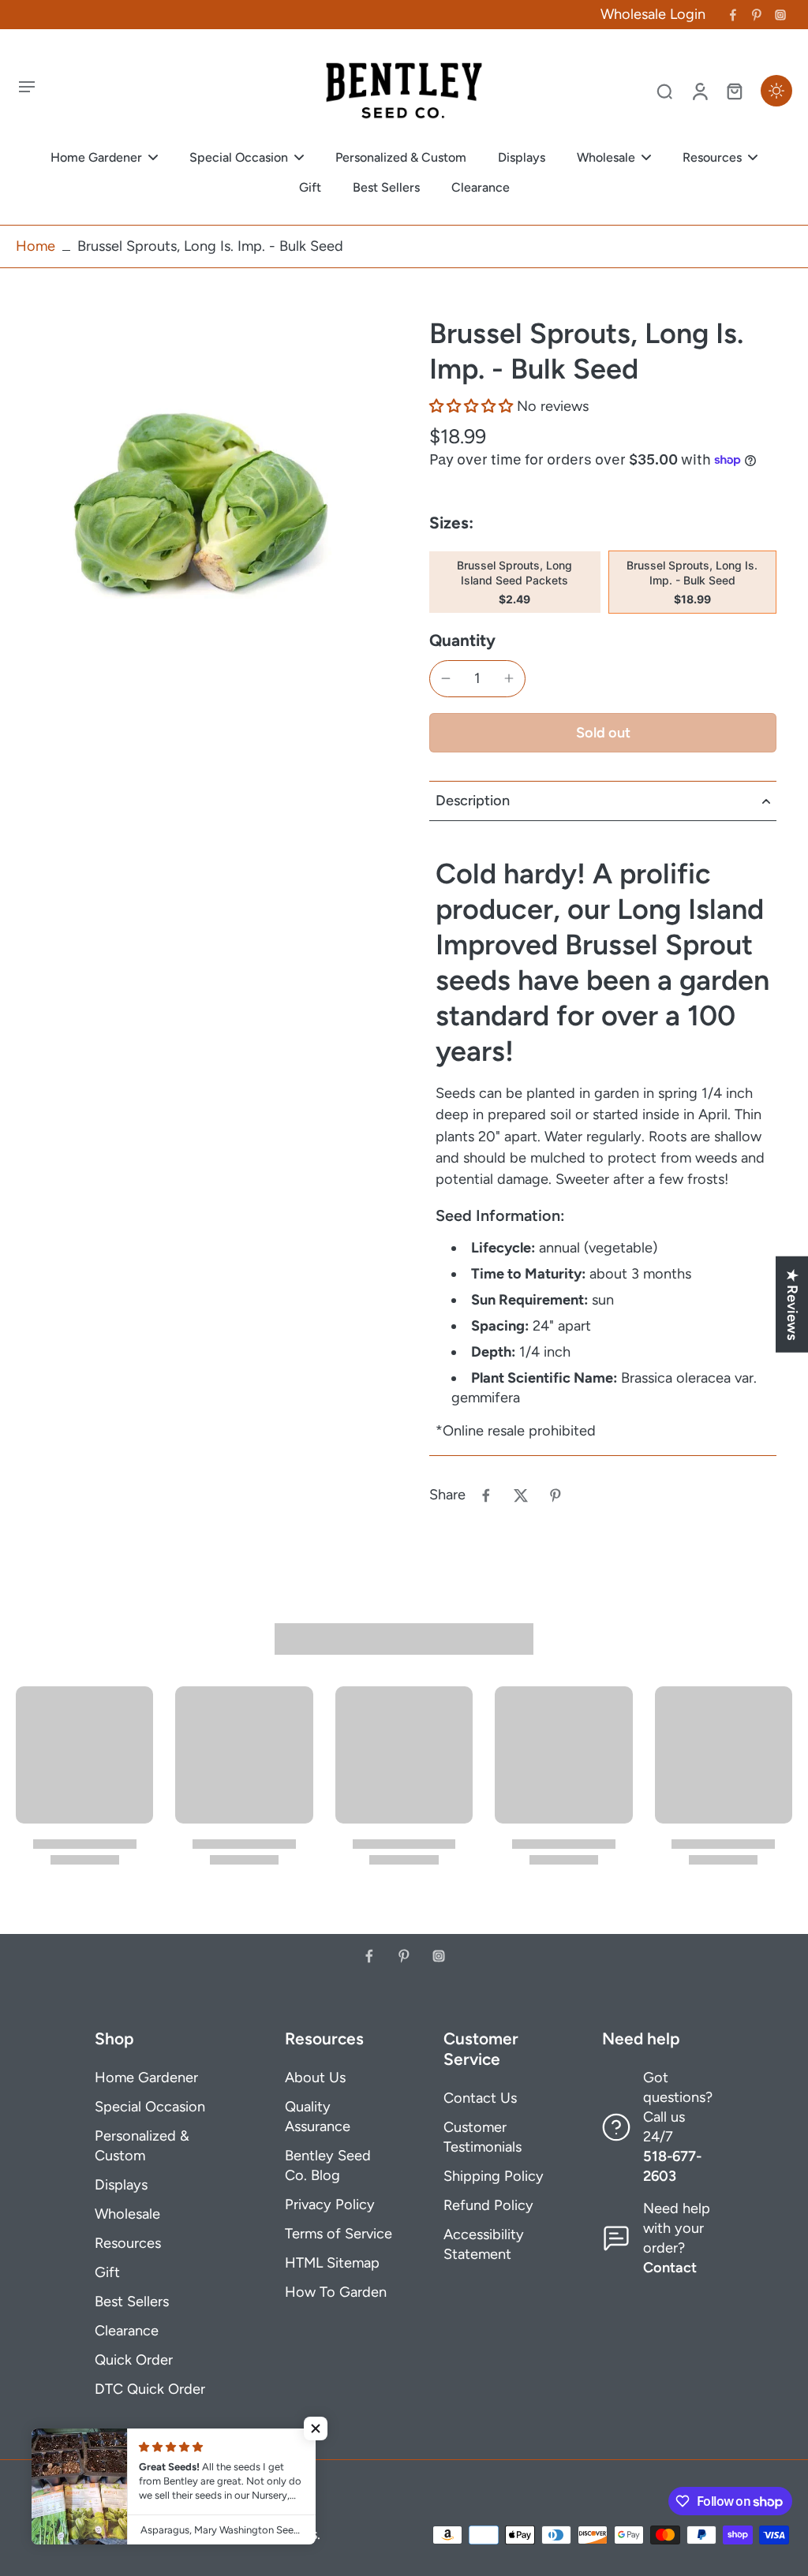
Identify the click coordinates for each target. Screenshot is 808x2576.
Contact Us (480, 2098)
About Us (315, 2078)
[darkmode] (776, 91)
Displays (121, 2185)
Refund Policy (488, 2205)
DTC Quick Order (150, 2389)
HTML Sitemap (332, 2263)
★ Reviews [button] (792, 1305)
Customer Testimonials (483, 2137)
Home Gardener (146, 2078)
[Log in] (699, 91)
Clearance (127, 2331)
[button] (471, 406)
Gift (107, 2272)
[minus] (446, 678)
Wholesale (127, 2214)
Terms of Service (339, 2234)
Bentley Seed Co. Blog (328, 2165)
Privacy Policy (330, 2205)
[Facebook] (733, 15)
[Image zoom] (197, 497)
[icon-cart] (734, 91)
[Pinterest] (757, 15)
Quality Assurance (318, 2117)
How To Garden (336, 2292)
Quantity (462, 640)
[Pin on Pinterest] (555, 1495)
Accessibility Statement (484, 2244)
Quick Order (134, 2360)
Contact (670, 2268)
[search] (664, 91)
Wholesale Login (653, 14)
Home (36, 246)
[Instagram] (780, 15)
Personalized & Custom (142, 2146)
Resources (128, 2243)
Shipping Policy (494, 2176)
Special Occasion (150, 2107)
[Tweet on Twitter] (521, 1495)
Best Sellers (132, 2302)
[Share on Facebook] (486, 1495)
